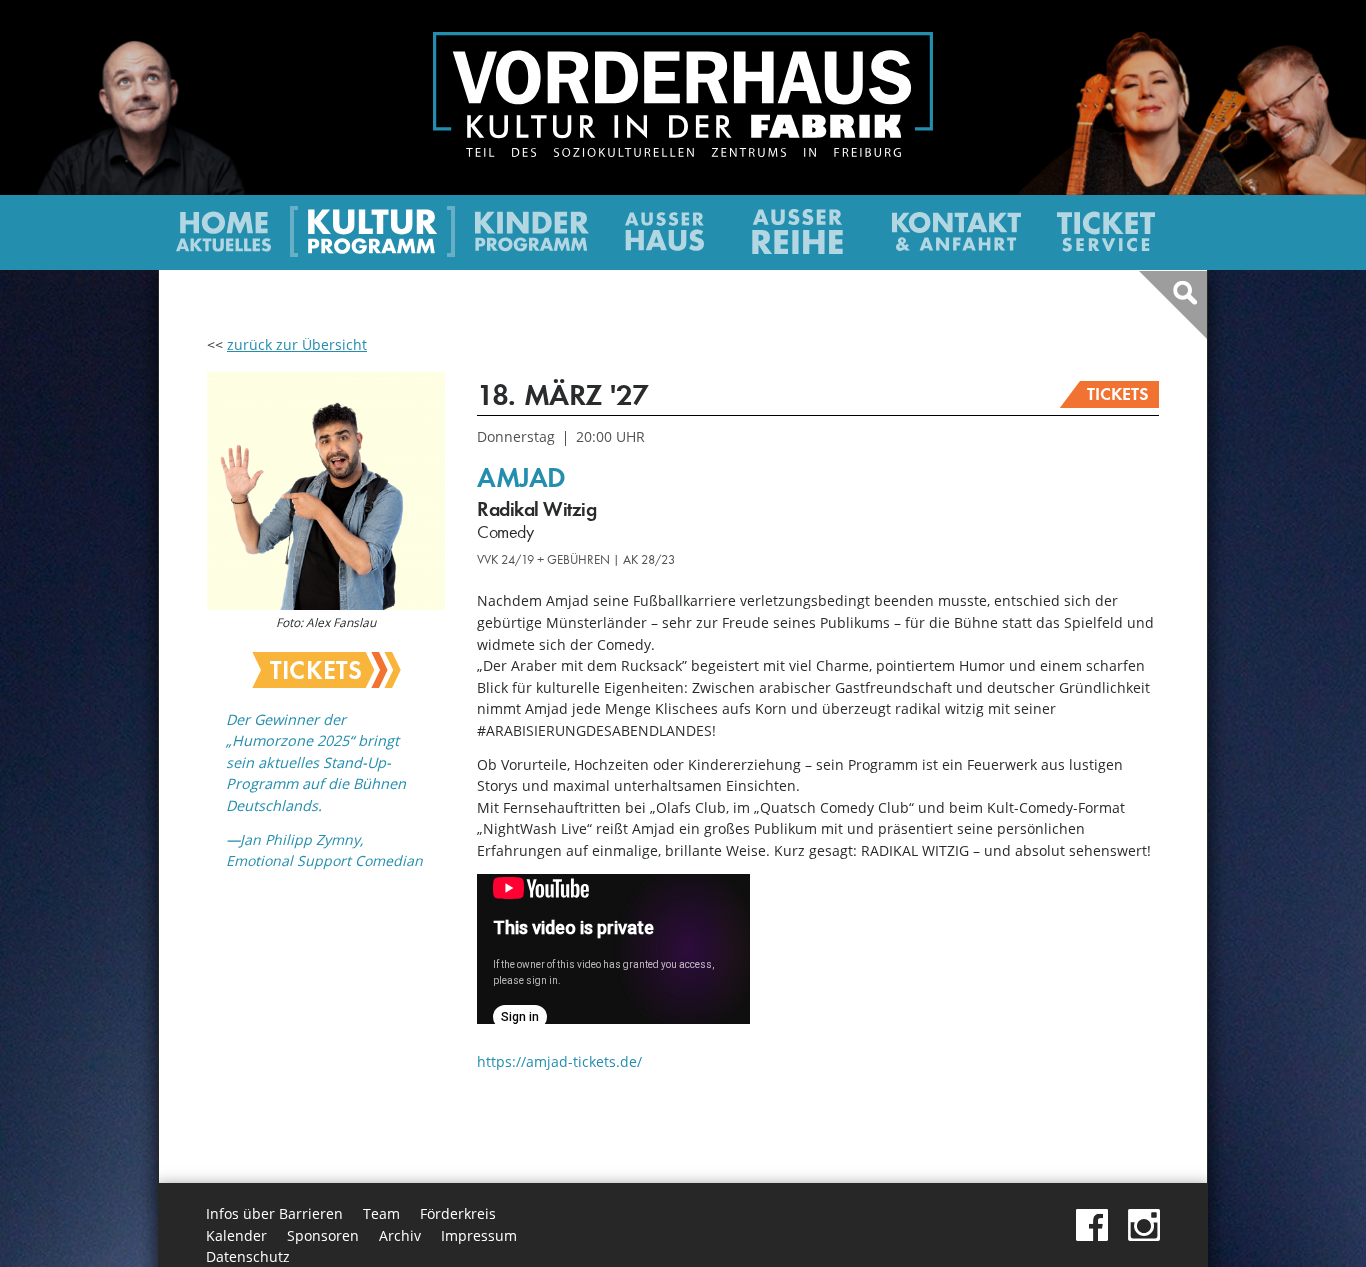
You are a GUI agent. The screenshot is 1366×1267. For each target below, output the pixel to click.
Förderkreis (458, 1213)
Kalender (236, 1235)
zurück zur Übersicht (297, 344)
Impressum (479, 1235)
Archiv (400, 1235)
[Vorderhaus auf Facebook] (1092, 1235)
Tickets (1118, 394)
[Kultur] (372, 248)
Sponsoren (323, 1235)
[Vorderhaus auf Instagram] (1144, 1235)
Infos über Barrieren (274, 1213)
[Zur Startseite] (683, 151)
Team (381, 1213)
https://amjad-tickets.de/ (559, 1061)
